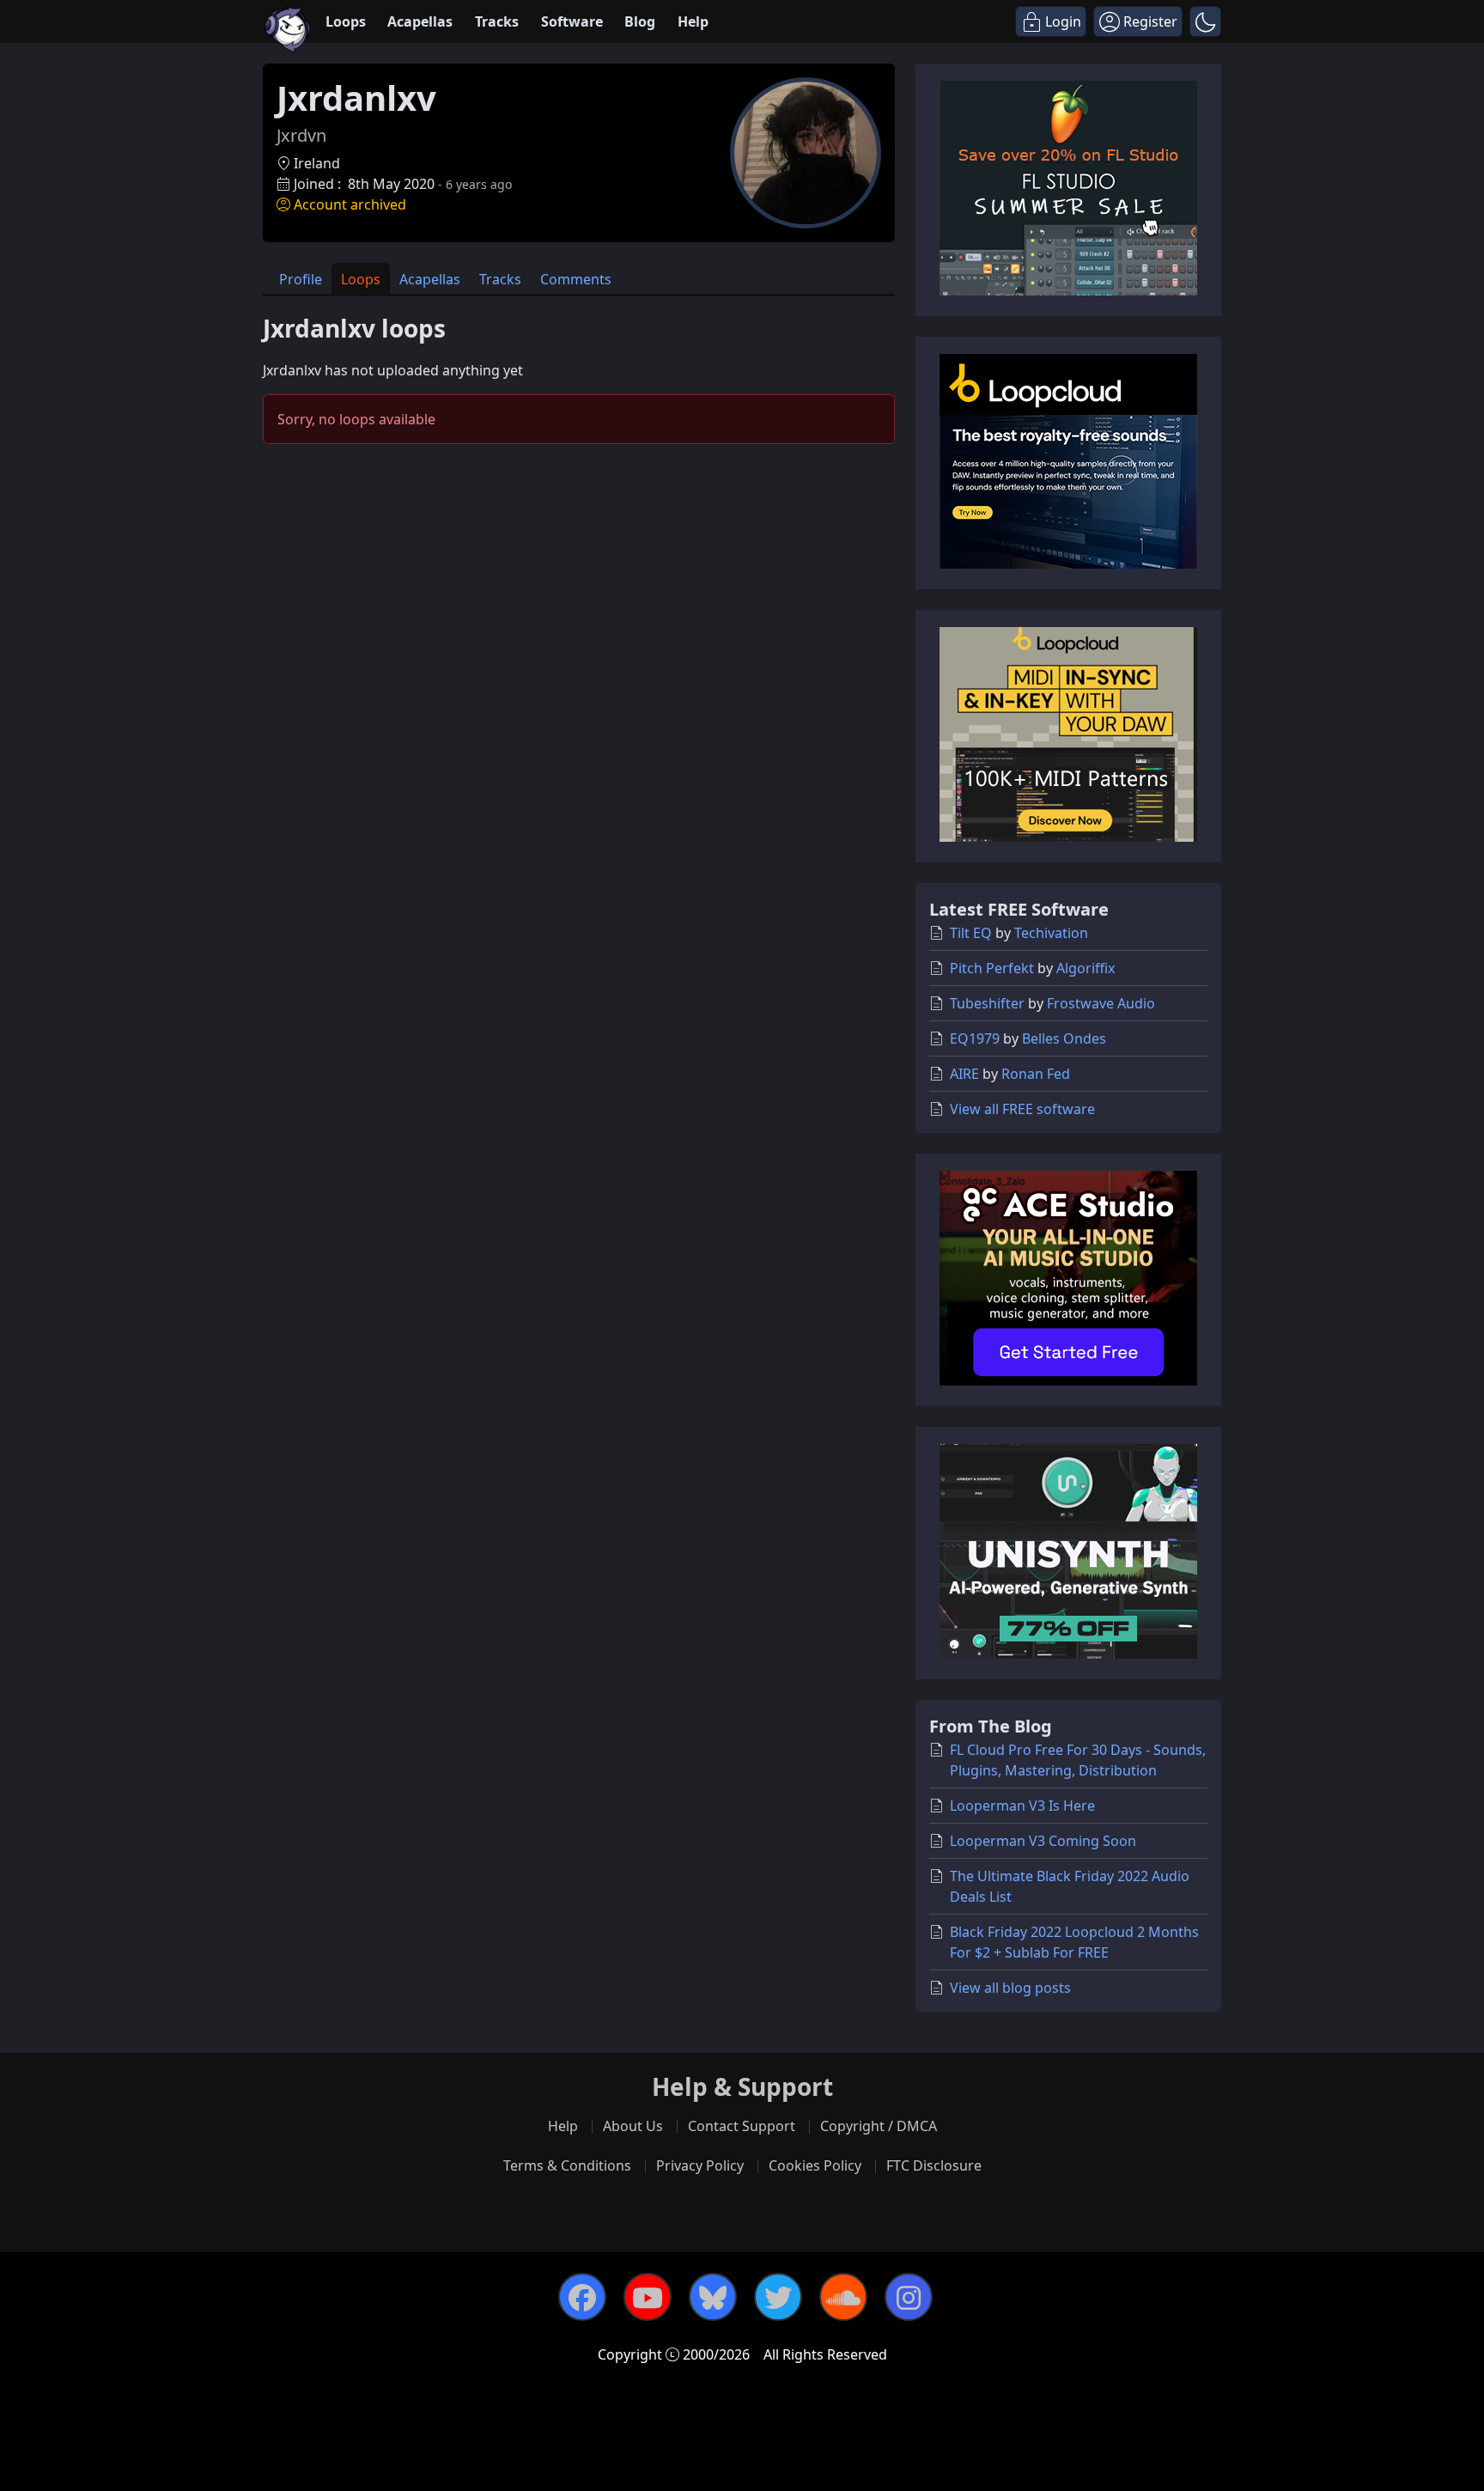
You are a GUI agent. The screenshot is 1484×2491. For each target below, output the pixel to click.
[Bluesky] (713, 2297)
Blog (640, 21)
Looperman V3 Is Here (1022, 1806)
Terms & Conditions (567, 2165)
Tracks (497, 21)
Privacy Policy (700, 2165)
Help (693, 21)
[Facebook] (582, 2297)
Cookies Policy (815, 2165)
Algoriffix (1086, 968)
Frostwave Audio (1101, 1003)
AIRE (964, 1074)
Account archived (350, 204)
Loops (346, 21)
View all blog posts (1010, 1988)
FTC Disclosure (934, 2165)
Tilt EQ (971, 933)
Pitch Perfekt (992, 968)
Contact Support (742, 2126)
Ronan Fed (1036, 1074)
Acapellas (420, 21)
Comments (576, 279)
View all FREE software (1022, 1109)
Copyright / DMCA (879, 2126)
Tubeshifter (987, 1003)
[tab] (301, 279)
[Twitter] (778, 2297)
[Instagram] (909, 2297)
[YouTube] (648, 2297)
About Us (633, 2126)
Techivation (1051, 933)
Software (572, 21)
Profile (301, 279)
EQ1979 (975, 1038)
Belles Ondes (1064, 1038)
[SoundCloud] (843, 2297)
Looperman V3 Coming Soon (1043, 1841)
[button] (1205, 21)
